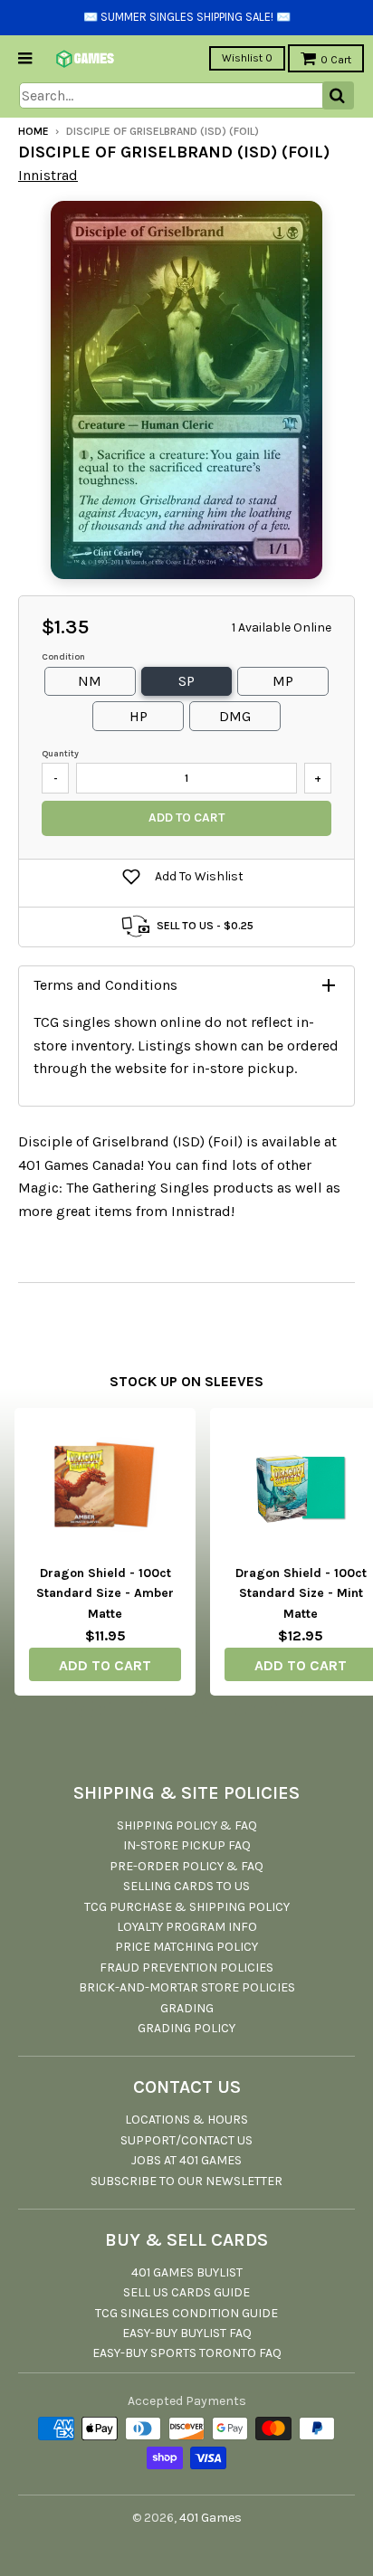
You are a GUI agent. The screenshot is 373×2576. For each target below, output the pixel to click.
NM (90, 681)
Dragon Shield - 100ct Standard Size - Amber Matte (105, 1593)
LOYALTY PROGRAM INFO (187, 1927)
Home (33, 131)
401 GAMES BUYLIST (187, 2272)
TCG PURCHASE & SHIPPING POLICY (187, 1907)
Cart (336, 60)
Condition (63, 657)
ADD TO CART (105, 1665)
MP (283, 681)
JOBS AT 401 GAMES (186, 2160)
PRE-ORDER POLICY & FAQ (186, 1866)
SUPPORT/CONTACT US (186, 2140)
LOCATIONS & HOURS (186, 2120)
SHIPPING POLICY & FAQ (187, 1825)
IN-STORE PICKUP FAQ (187, 1845)
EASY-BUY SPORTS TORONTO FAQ (187, 2353)
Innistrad (48, 175)
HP (139, 716)
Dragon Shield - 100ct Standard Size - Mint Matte (301, 1593)
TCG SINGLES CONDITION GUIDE (186, 2313)
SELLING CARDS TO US (186, 1886)
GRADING (187, 2008)
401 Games (210, 2518)
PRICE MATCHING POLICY (186, 1947)
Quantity (60, 754)
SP (186, 681)
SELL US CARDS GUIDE (186, 2292)
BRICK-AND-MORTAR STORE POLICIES (187, 1987)
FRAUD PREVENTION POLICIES (186, 1968)
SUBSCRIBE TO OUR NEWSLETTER (186, 2181)
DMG (235, 716)
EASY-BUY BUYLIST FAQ (187, 2333)
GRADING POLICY (186, 2028)
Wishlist (247, 58)
